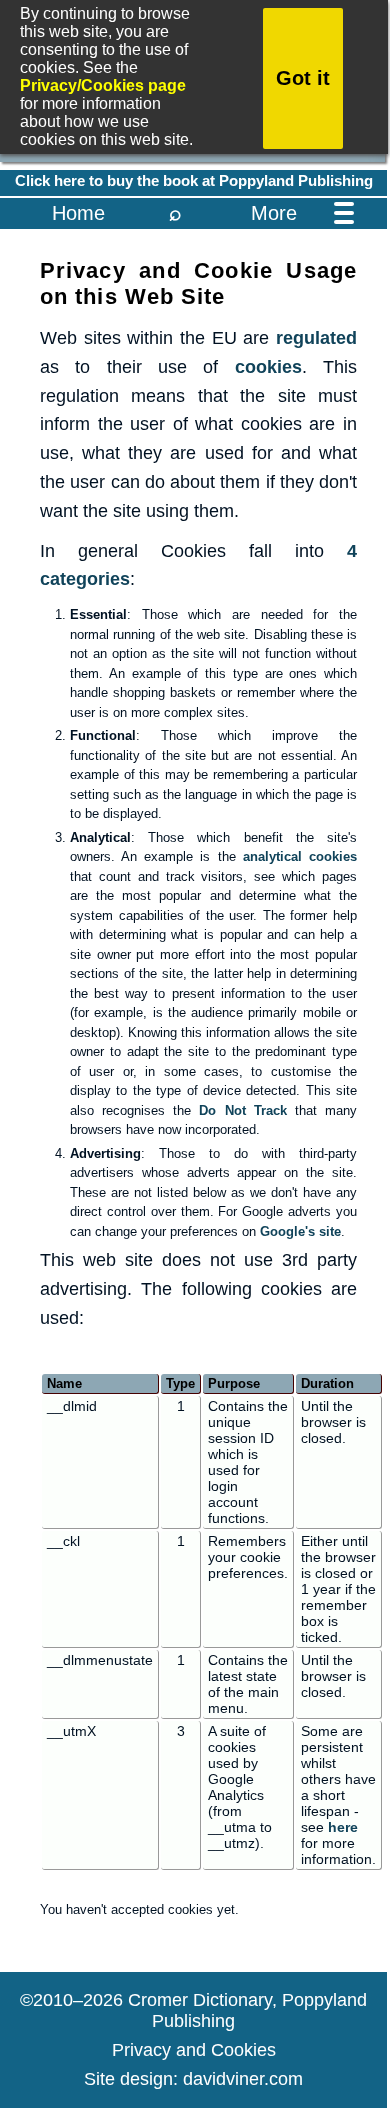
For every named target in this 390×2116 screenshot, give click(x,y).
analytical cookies (300, 856)
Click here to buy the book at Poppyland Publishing (194, 180)
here (343, 1827)
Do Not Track (242, 1110)
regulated (316, 338)
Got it (303, 78)
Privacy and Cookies (194, 2050)
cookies (268, 367)
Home (78, 213)
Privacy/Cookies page (103, 85)
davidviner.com (243, 2079)
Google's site (300, 1231)
